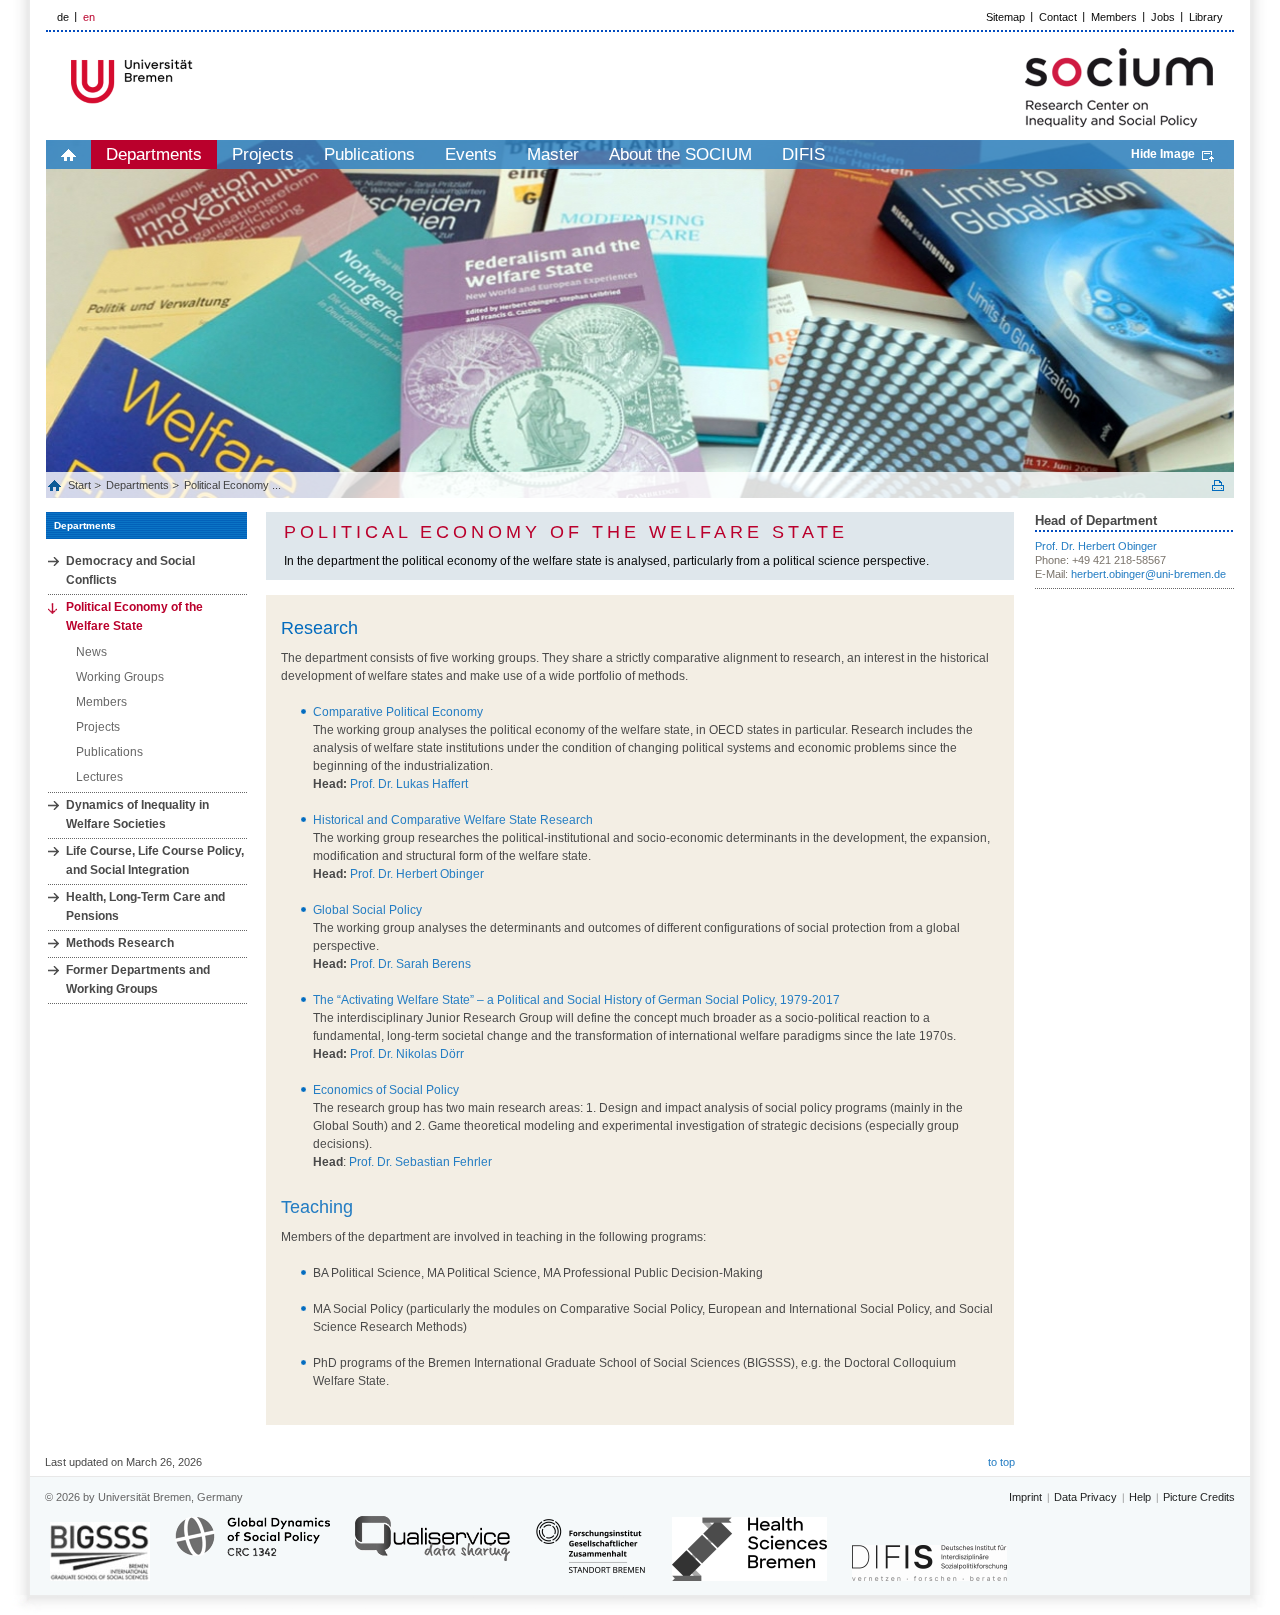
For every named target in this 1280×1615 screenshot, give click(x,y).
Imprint (1025, 1497)
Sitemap (1005, 17)
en (89, 17)
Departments (154, 154)
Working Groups (120, 677)
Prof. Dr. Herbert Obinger (417, 874)
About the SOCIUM (680, 154)
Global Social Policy (367, 910)
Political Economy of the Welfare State (134, 616)
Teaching (317, 1207)
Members (1114, 17)
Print (1218, 485)
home (68, 154)
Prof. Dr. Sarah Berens (410, 964)
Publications (369, 154)
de (63, 17)
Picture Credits (1199, 1497)
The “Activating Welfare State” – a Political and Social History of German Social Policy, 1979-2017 (576, 1000)
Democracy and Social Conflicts (130, 570)
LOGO (199, 81)
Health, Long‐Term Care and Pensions (145, 906)
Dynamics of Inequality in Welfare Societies (137, 814)
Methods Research (120, 943)
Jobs (1163, 17)
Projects (263, 154)
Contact (1058, 17)
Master (553, 154)
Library (1206, 17)
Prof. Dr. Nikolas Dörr (405, 1054)
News (91, 652)
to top (1001, 1462)
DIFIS (803, 154)
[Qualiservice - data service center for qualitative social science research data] (432, 1547)
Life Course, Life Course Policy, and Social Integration (155, 860)
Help (1140, 1497)
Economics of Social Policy (386, 1090)
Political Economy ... (232, 485)
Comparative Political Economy (398, 712)
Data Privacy (1085, 1497)
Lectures (99, 777)
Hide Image (1163, 154)
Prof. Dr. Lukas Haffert (409, 784)
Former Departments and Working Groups (138, 979)
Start (81, 485)
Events (471, 154)
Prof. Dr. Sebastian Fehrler (420, 1162)
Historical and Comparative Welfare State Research (453, 820)
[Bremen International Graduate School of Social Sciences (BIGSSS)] (100, 1551)
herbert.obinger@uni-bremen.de (1148, 574)
